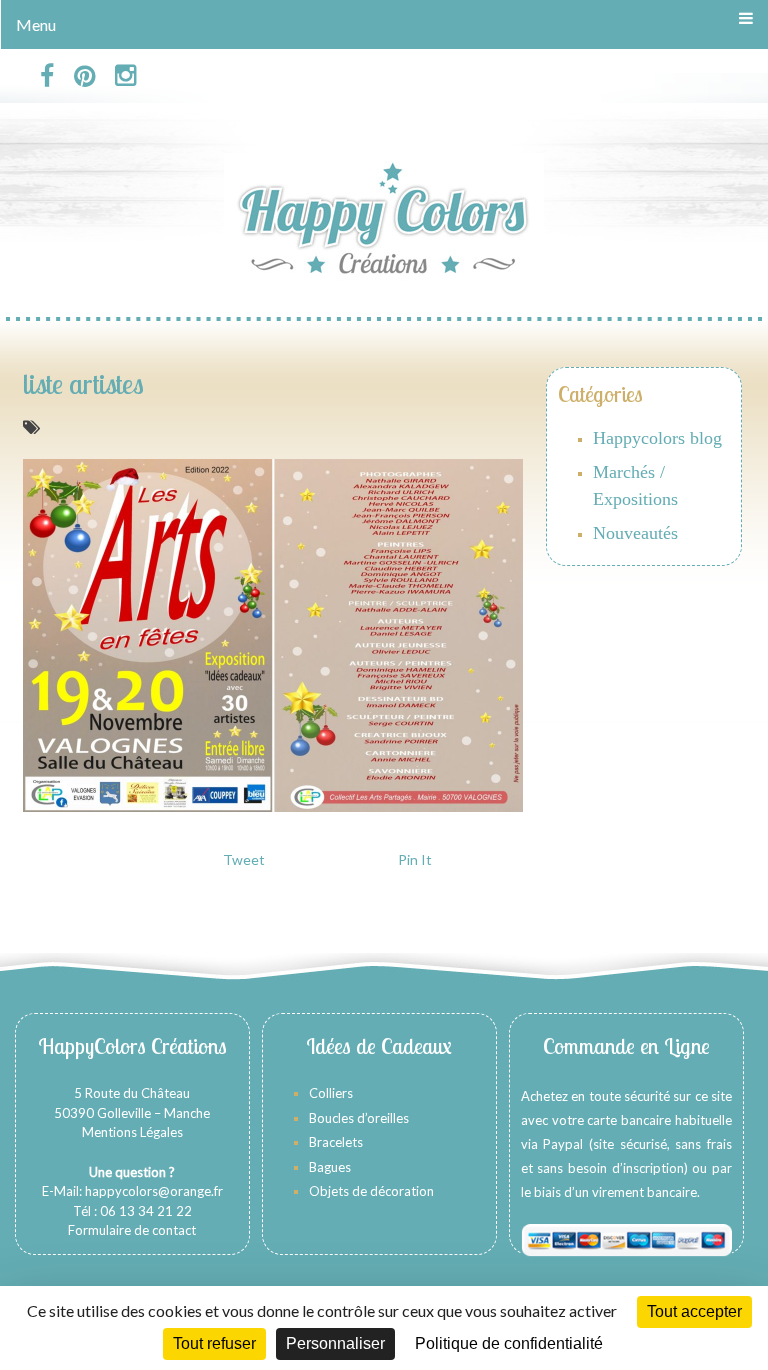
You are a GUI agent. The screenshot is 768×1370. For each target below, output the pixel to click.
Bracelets (336, 1142)
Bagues (330, 1167)
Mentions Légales (132, 1132)
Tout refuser (214, 1343)
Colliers (331, 1093)
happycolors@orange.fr (154, 1191)
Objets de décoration (371, 1191)
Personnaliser (335, 1343)
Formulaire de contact (132, 1230)
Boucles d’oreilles (360, 1118)
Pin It (415, 859)
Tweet (244, 859)
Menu (36, 24)
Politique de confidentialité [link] (509, 1343)
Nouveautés (635, 533)
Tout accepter (694, 1311)
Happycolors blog (657, 438)
